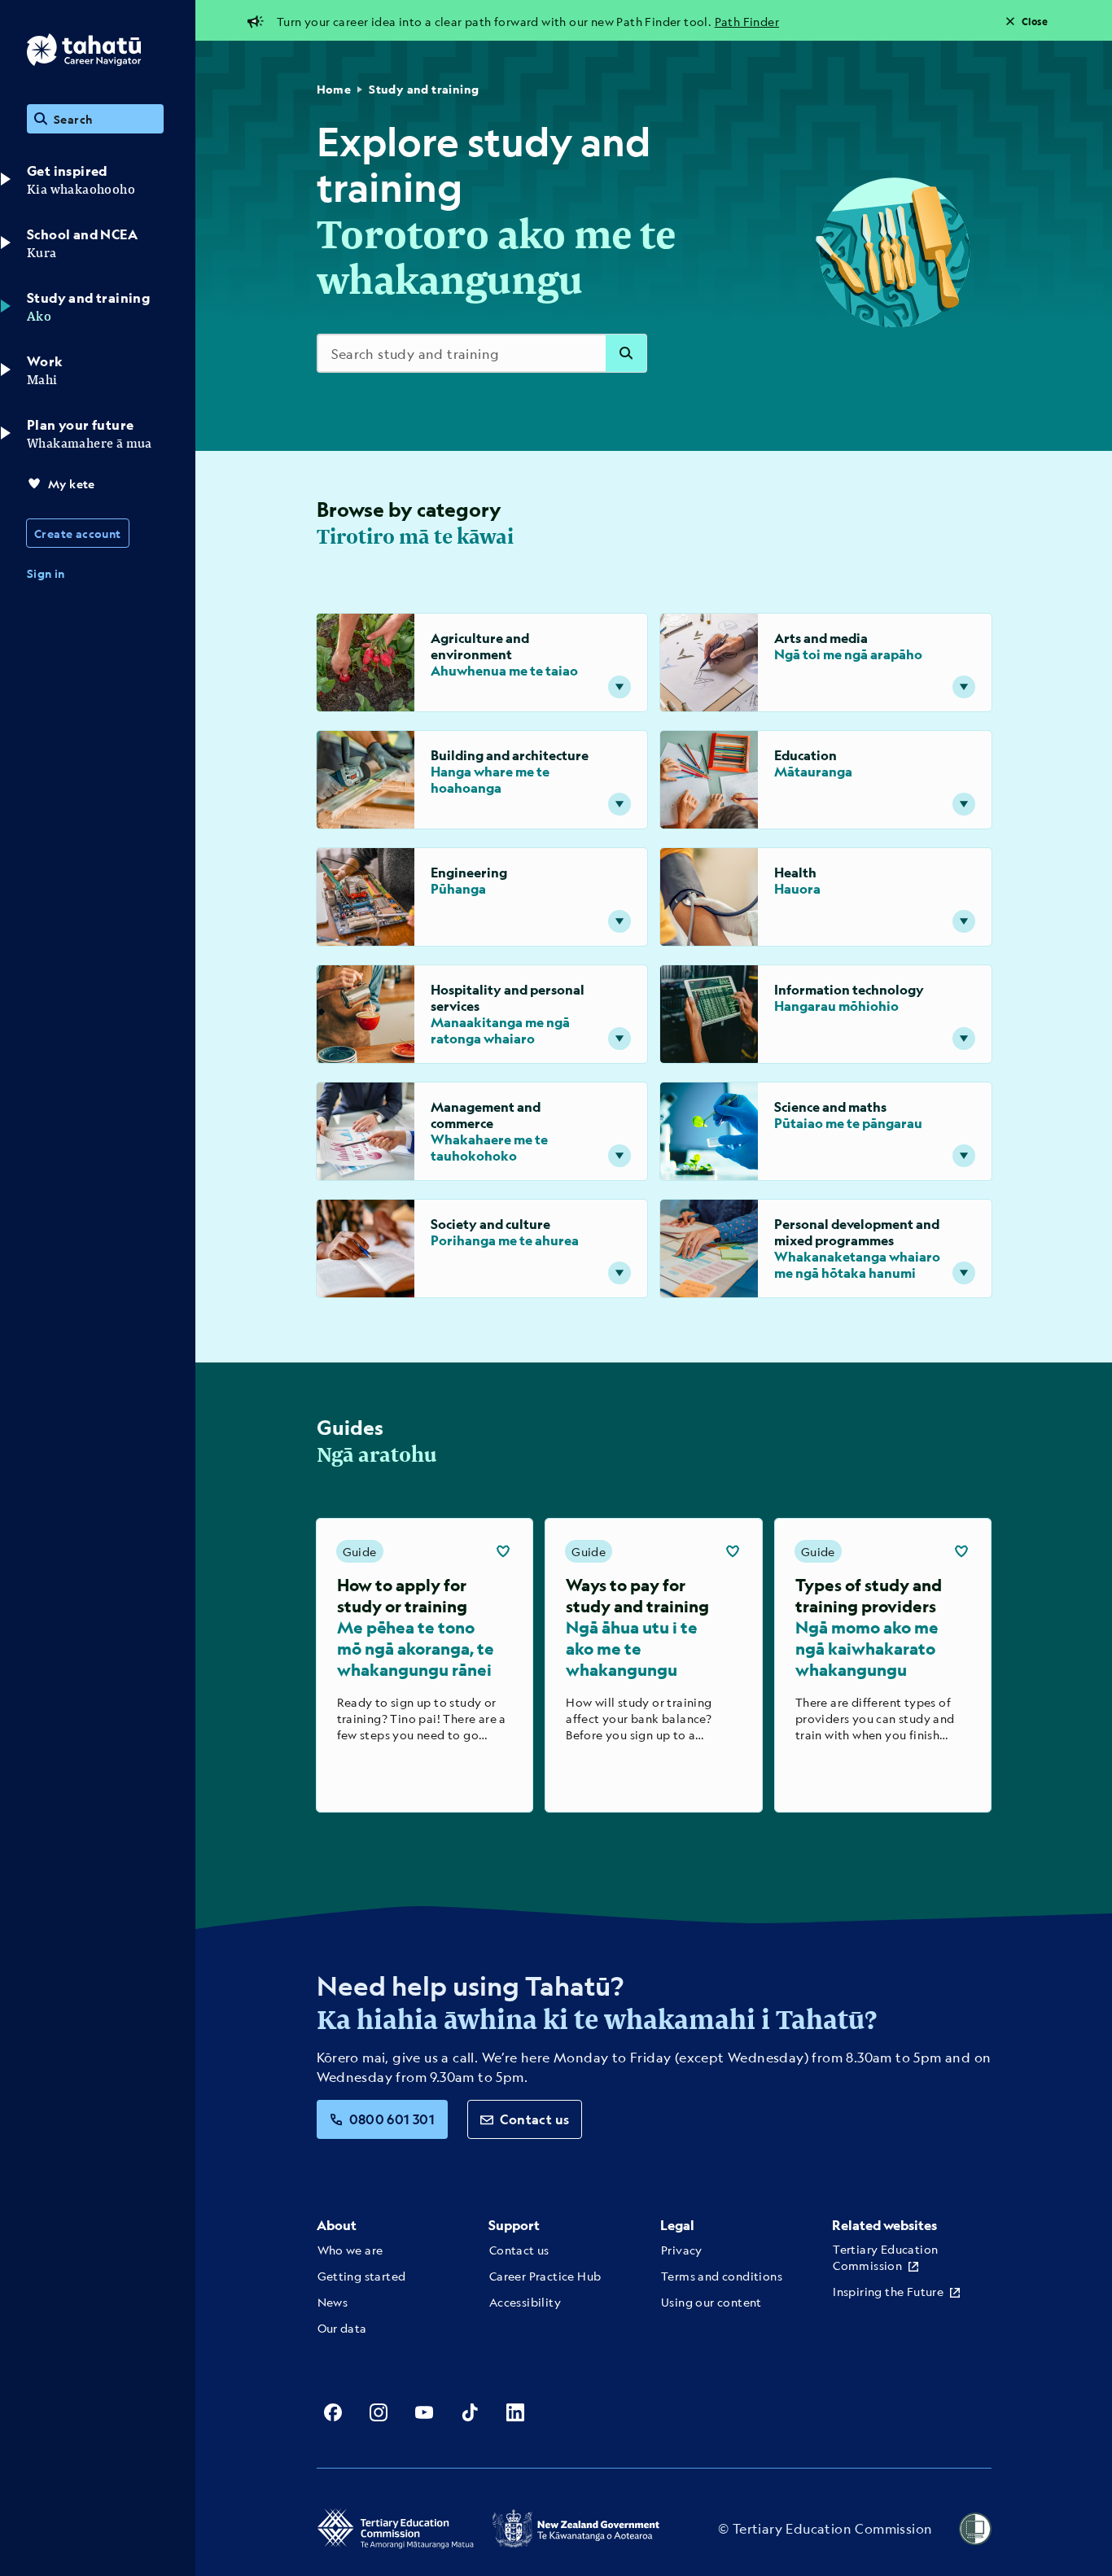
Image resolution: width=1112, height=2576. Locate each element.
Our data (342, 2328)
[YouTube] (424, 2412)
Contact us (534, 2119)
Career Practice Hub (545, 2276)
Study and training (424, 89)
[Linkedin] (515, 2412)
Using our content (711, 2302)
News (333, 2302)
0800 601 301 (392, 2119)
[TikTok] (470, 2412)
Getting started (362, 2276)
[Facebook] (333, 2412)
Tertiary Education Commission (885, 2257)
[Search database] (626, 353)
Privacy (682, 2250)
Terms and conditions (722, 2276)
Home (334, 89)
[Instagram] (379, 2412)
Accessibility (525, 2302)
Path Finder (747, 21)
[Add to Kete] (503, 1551)
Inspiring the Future (888, 2291)
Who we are (350, 2250)
